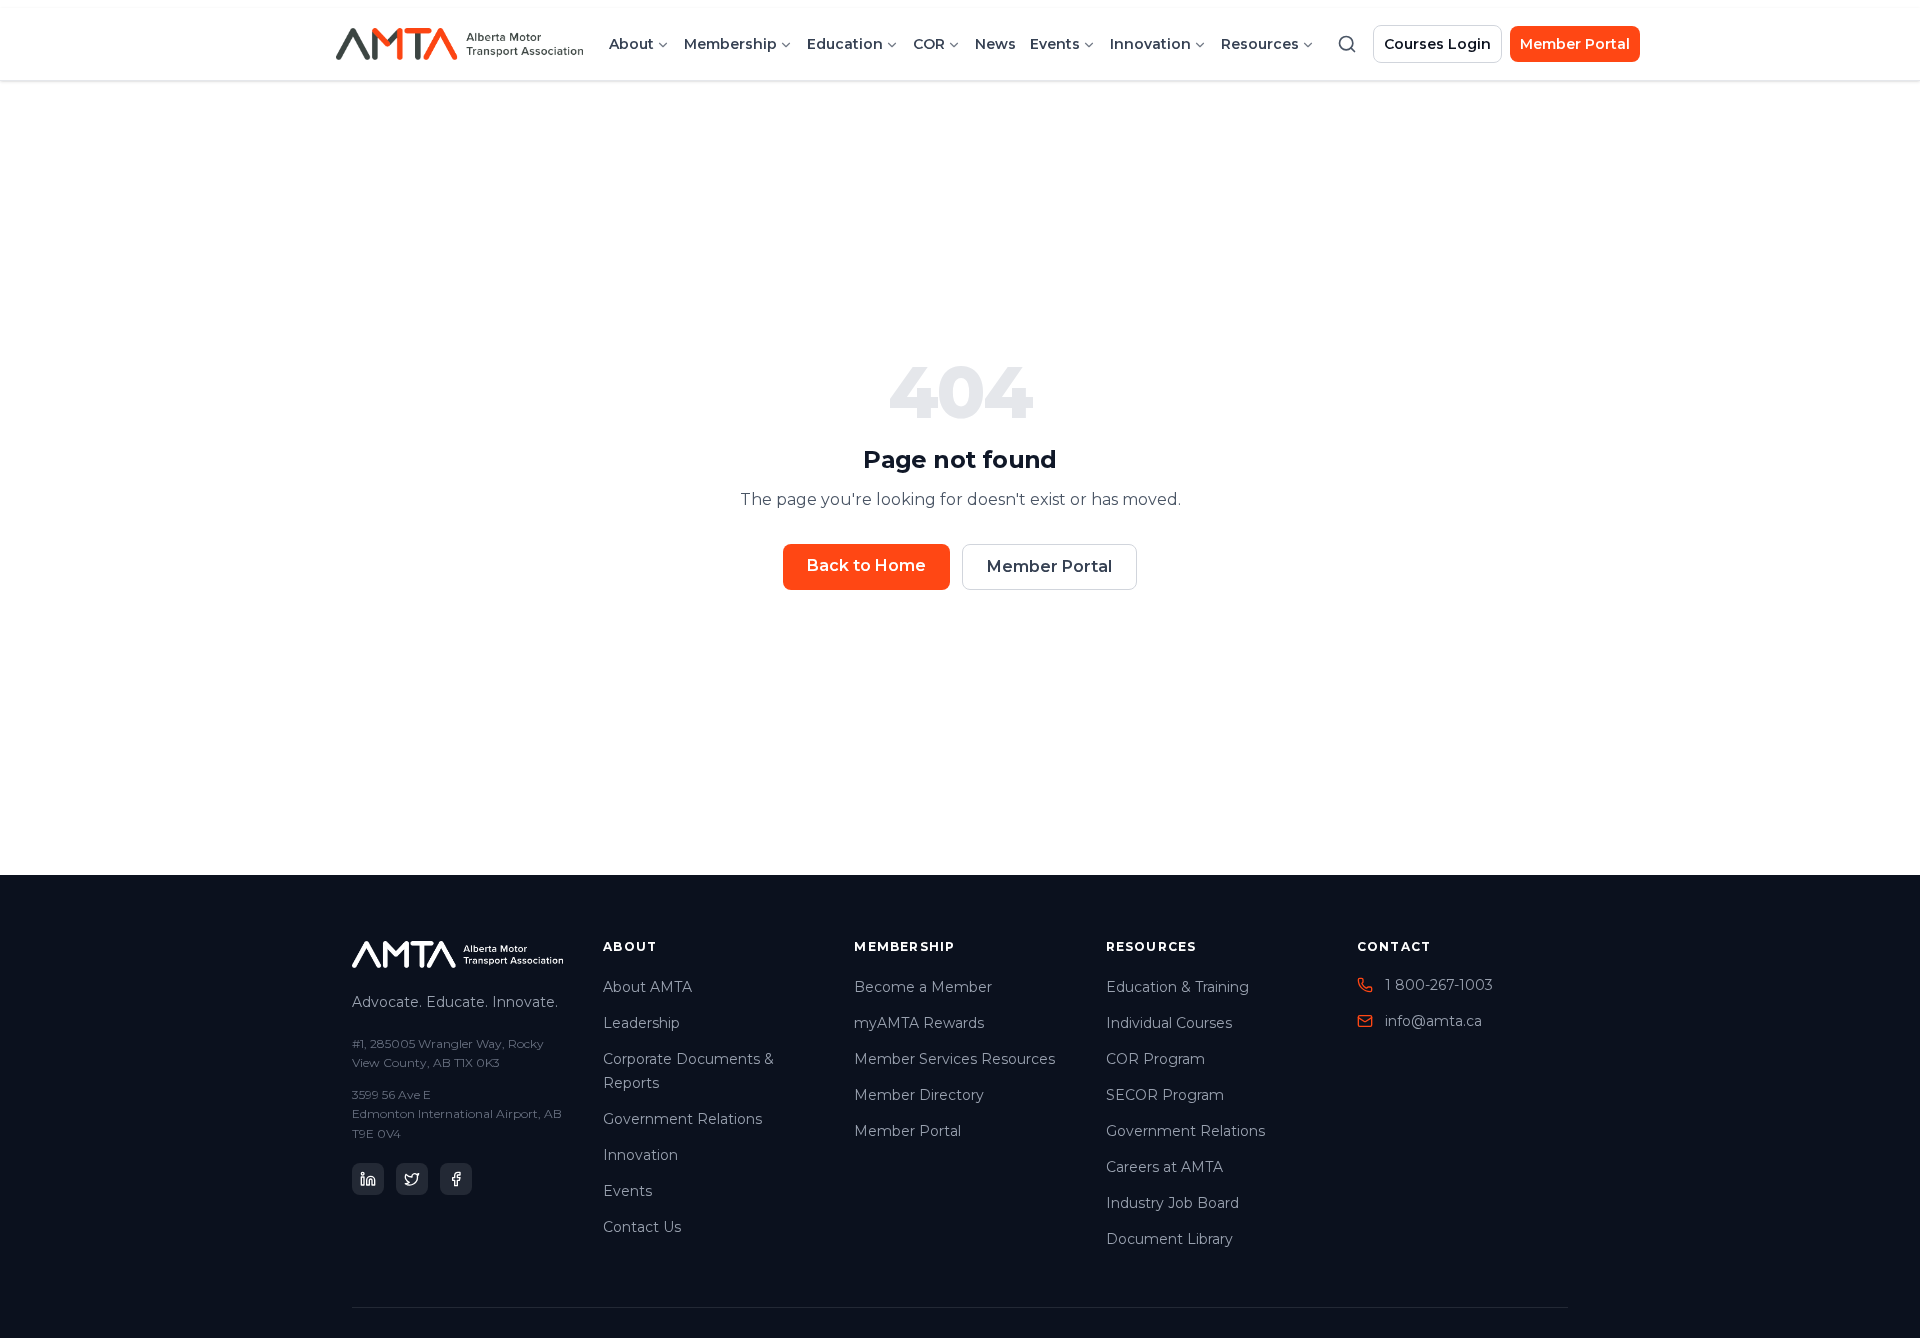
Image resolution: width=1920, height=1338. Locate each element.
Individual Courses (1169, 1023)
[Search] (1347, 44)
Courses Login (1437, 44)
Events (1055, 44)
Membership (730, 44)
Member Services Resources (954, 1059)
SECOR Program (1165, 1095)
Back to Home (866, 565)
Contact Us (642, 1227)
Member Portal (1575, 44)
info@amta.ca (1433, 1021)
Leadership (641, 1023)
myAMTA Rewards (919, 1023)
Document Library (1169, 1239)
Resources (1260, 44)
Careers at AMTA (1164, 1167)
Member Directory (919, 1095)
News (995, 44)
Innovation (1150, 44)
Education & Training (1177, 987)
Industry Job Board (1172, 1203)
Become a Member (923, 987)
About (631, 44)
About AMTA (647, 987)
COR (929, 44)
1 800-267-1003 (1439, 985)
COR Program (1155, 1059)
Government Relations (682, 1119)
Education (845, 44)
